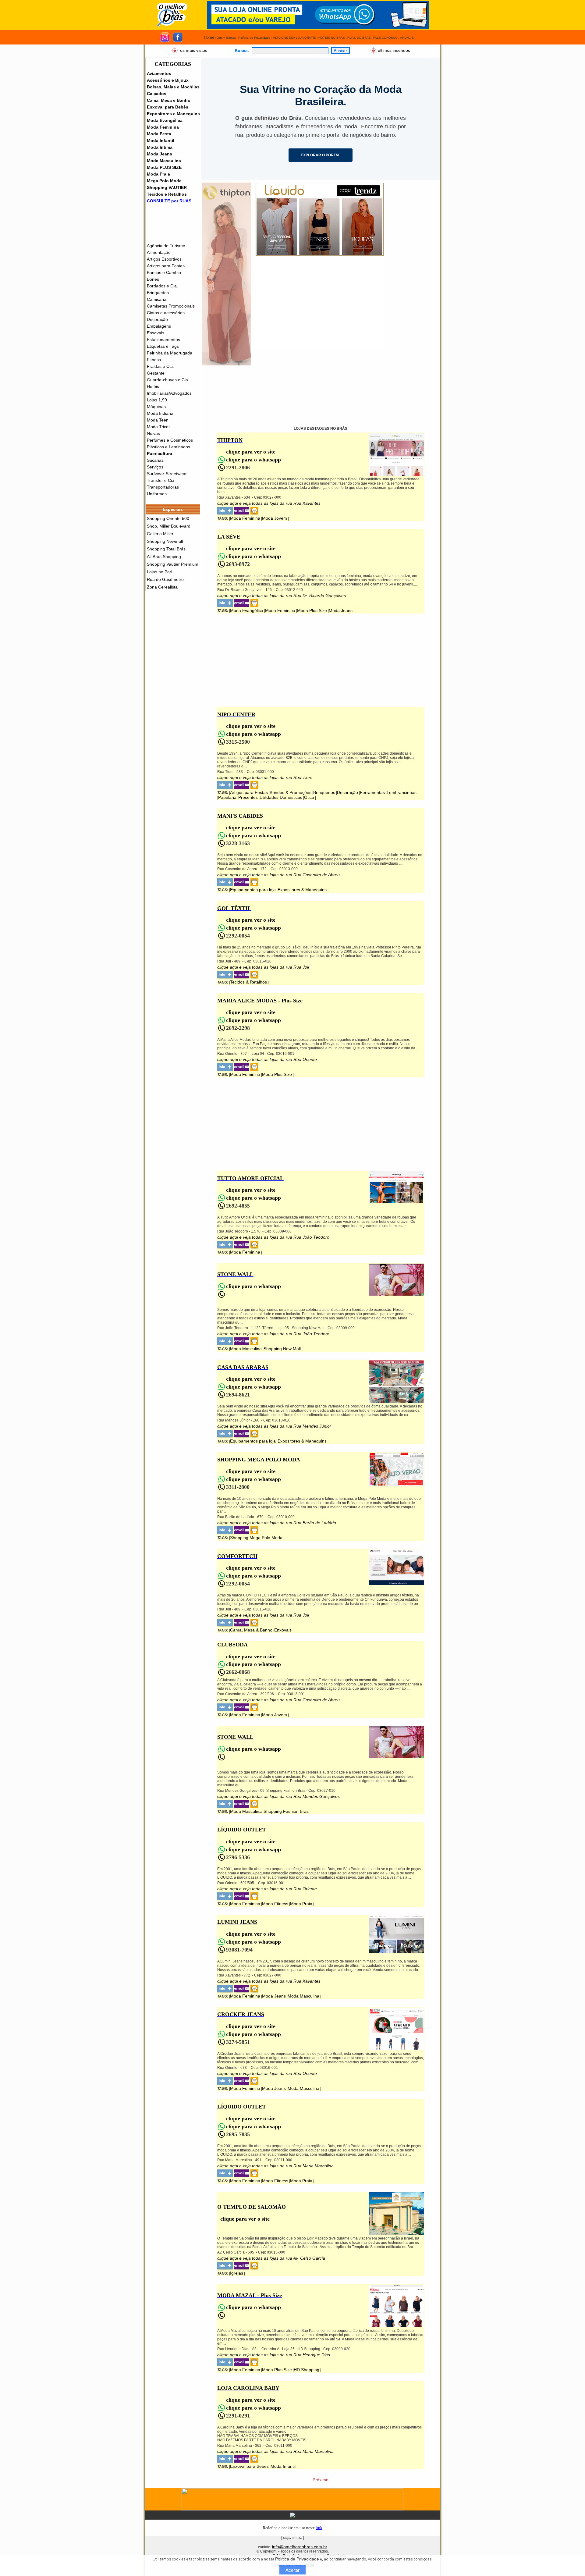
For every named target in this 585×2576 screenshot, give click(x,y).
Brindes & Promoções (291, 792)
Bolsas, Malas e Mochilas (173, 87)
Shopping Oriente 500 (168, 518)
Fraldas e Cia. (160, 366)
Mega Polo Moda (164, 181)
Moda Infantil (161, 141)
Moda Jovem (275, 518)
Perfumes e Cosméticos (170, 440)
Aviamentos (159, 73)
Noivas (153, 433)
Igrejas (237, 2273)
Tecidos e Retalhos (167, 194)
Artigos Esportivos (164, 259)
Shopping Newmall (165, 541)
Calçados (157, 94)
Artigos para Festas (166, 266)
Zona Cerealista (162, 587)
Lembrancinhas (402, 792)
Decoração (157, 319)
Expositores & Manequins (302, 890)
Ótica (309, 797)
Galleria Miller (160, 534)
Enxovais (156, 333)
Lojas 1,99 (157, 400)
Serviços (155, 467)
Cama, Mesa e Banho (169, 100)
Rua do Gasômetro (165, 579)
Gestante (156, 373)
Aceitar (292, 2570)
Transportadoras (163, 487)
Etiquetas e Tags (163, 346)
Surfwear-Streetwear (167, 474)
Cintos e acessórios (166, 313)
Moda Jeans (160, 154)
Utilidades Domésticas (281, 797)
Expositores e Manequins (173, 114)
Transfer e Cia (161, 480)
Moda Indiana (160, 413)
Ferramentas (372, 792)
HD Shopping (307, 2370)
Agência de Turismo (166, 246)
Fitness (154, 360)
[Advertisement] (320, 308)
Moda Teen (158, 420)
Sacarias (155, 460)
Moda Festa (159, 134)
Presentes (248, 797)
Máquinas (156, 407)
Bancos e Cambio (164, 272)
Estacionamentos (163, 340)
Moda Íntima (160, 147)
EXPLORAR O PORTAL (321, 155)
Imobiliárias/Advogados (169, 393)
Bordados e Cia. (162, 286)
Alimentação (159, 252)
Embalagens (159, 326)
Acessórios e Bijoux (168, 80)
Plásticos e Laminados (168, 447)
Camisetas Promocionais (171, 306)
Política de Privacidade (297, 2559)
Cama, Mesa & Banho (251, 1630)
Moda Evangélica (165, 120)
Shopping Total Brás (166, 549)
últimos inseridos (394, 50)
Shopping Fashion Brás (286, 1811)
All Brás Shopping (164, 557)
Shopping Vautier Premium (173, 564)
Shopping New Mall (282, 1349)
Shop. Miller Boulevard (169, 526)
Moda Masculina (164, 161)
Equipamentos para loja (253, 890)
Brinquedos (158, 293)
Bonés (153, 279)
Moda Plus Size (312, 610)
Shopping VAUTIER (167, 187)
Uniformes (157, 494)
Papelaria (227, 797)
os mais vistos (194, 50)
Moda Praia (158, 174)
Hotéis (153, 386)
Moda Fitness (275, 1904)
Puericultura (160, 454)
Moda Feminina (163, 127)
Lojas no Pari (160, 572)
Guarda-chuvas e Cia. (168, 380)
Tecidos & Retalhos (248, 982)
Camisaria (157, 299)
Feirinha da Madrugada (170, 353)
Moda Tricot (158, 427)
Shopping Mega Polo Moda (256, 1538)
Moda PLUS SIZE (164, 167)
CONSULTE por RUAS (169, 201)
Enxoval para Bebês (168, 107)
